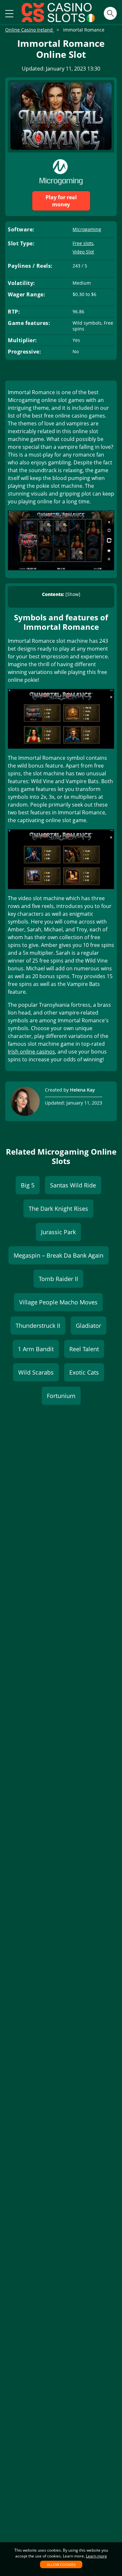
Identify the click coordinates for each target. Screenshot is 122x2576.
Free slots (83, 243)
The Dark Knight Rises (58, 1209)
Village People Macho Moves (58, 1302)
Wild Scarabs (36, 1372)
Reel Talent (84, 1349)
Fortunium (61, 1396)
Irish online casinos (31, 1052)
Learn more (96, 2556)
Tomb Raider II (58, 1279)
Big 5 (28, 1185)
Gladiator (88, 1326)
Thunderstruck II (38, 1326)
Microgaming (87, 229)
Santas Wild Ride (73, 1185)
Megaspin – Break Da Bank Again (59, 1255)
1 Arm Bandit (36, 1349)
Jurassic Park (58, 1232)
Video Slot (83, 252)
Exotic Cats (84, 1372)
